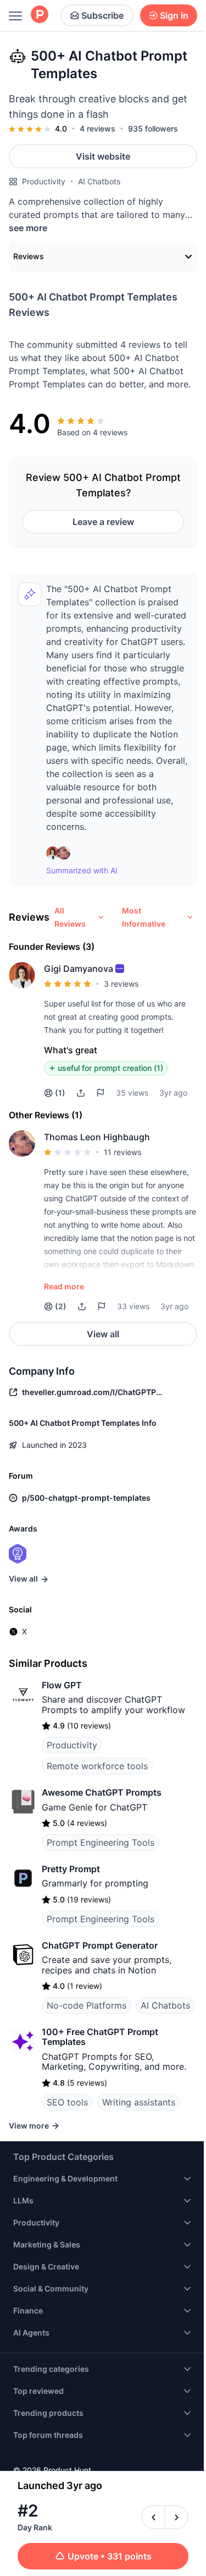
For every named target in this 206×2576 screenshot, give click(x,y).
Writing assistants (139, 2102)
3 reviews (121, 984)
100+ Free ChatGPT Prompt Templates (100, 2037)
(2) (61, 1306)
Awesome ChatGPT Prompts (102, 1792)
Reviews (29, 256)
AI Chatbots (99, 181)
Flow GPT (62, 1685)
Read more (64, 1286)
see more (28, 228)
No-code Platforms (87, 2005)
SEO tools (67, 2102)
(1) (60, 1093)
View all (103, 1334)
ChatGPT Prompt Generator (100, 1945)
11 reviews (123, 1152)
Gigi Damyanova (79, 969)
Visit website (103, 156)
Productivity (44, 181)
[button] (120, 969)
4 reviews (98, 128)
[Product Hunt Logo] (40, 15)
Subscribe (102, 15)
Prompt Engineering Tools (101, 1842)
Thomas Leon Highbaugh (97, 1137)
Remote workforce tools (97, 1766)
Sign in (174, 15)
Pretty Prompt (71, 1869)
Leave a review (103, 522)
